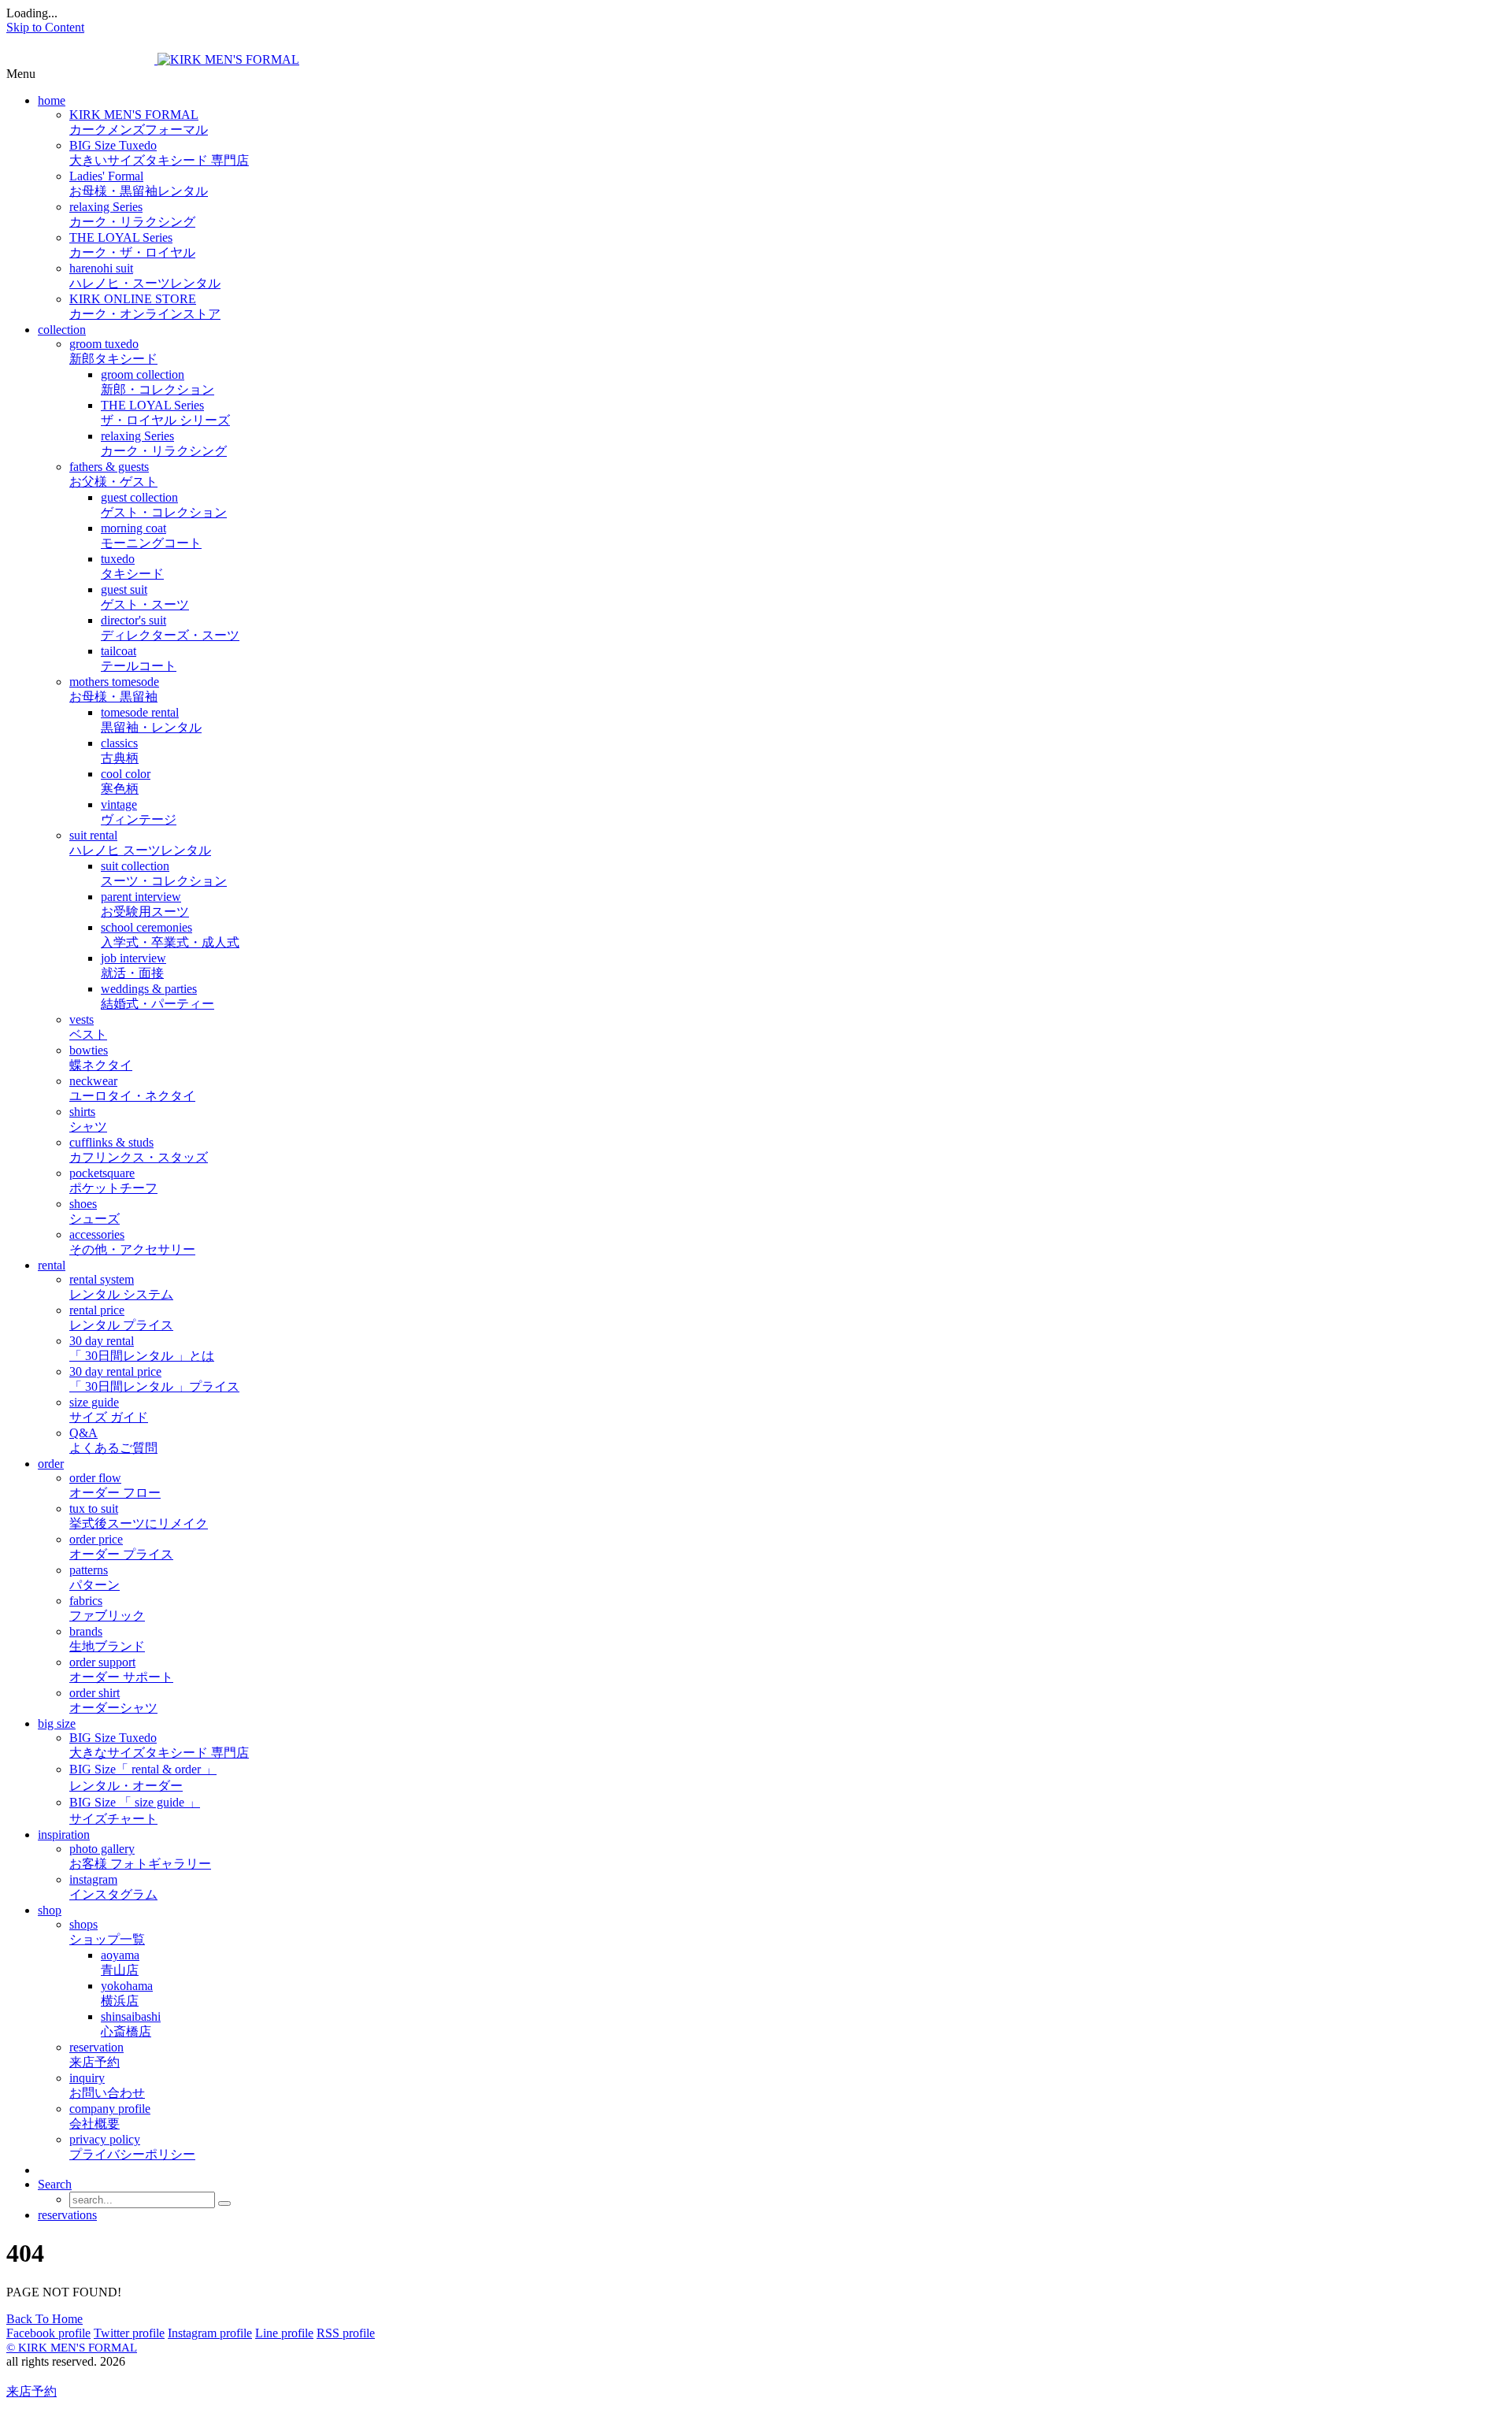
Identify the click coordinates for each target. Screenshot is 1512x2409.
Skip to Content (45, 27)
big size (57, 1723)
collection (62, 330)
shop (50, 1910)
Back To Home (44, 2319)
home (52, 100)
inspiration (64, 1835)
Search (55, 2184)
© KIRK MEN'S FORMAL (72, 2348)
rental (52, 1265)
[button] (756, 74)
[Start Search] (224, 2203)
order (51, 1464)
